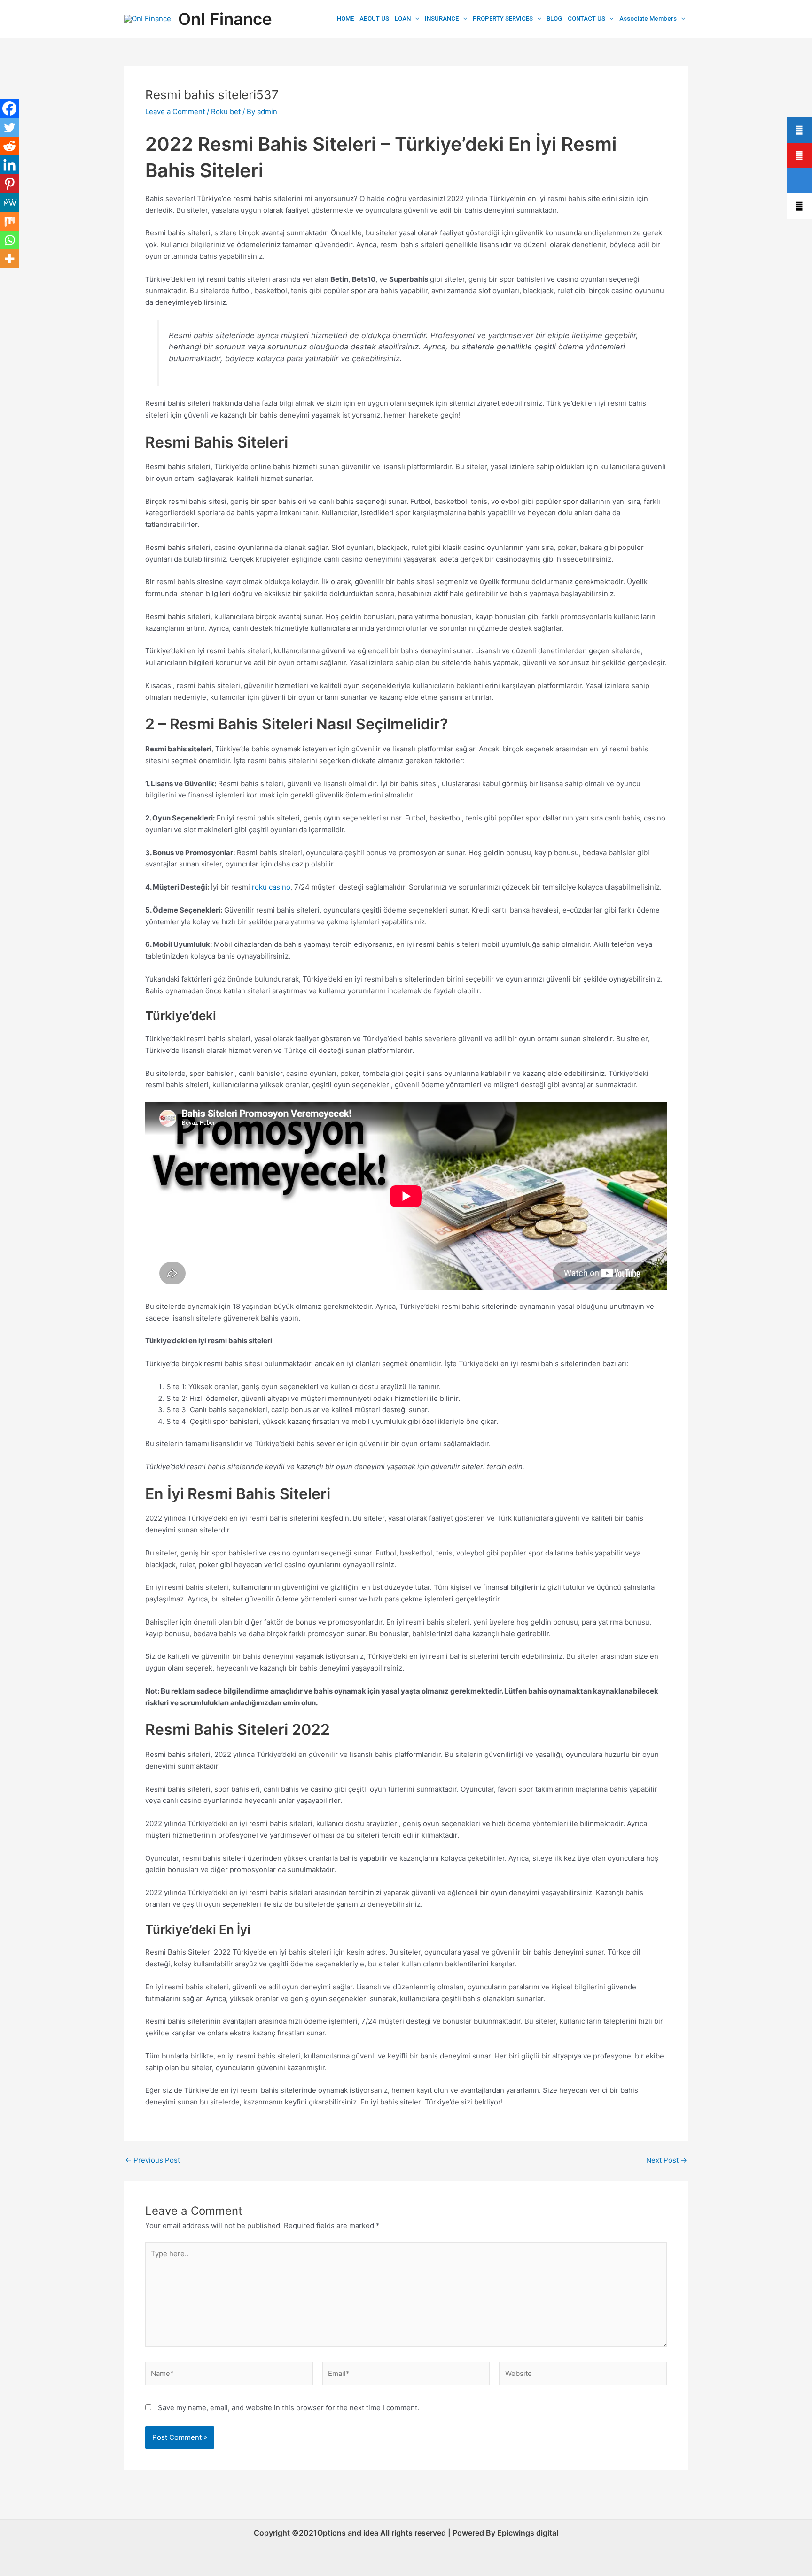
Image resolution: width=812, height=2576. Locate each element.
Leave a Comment (175, 112)
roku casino (271, 887)
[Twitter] (9, 127)
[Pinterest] (9, 184)
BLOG (554, 19)
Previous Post (152, 2160)
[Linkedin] (9, 165)
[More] (9, 259)
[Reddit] (9, 146)
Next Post (667, 2160)
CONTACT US (586, 19)
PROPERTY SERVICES (503, 19)
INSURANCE (442, 19)
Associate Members (648, 19)
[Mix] (9, 221)
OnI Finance (225, 19)
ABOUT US (374, 19)
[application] (415, 19)
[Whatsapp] (9, 240)
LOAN (403, 19)
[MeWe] (9, 202)
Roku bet (226, 112)
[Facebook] (9, 108)
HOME (345, 19)
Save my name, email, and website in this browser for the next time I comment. (289, 2408)
